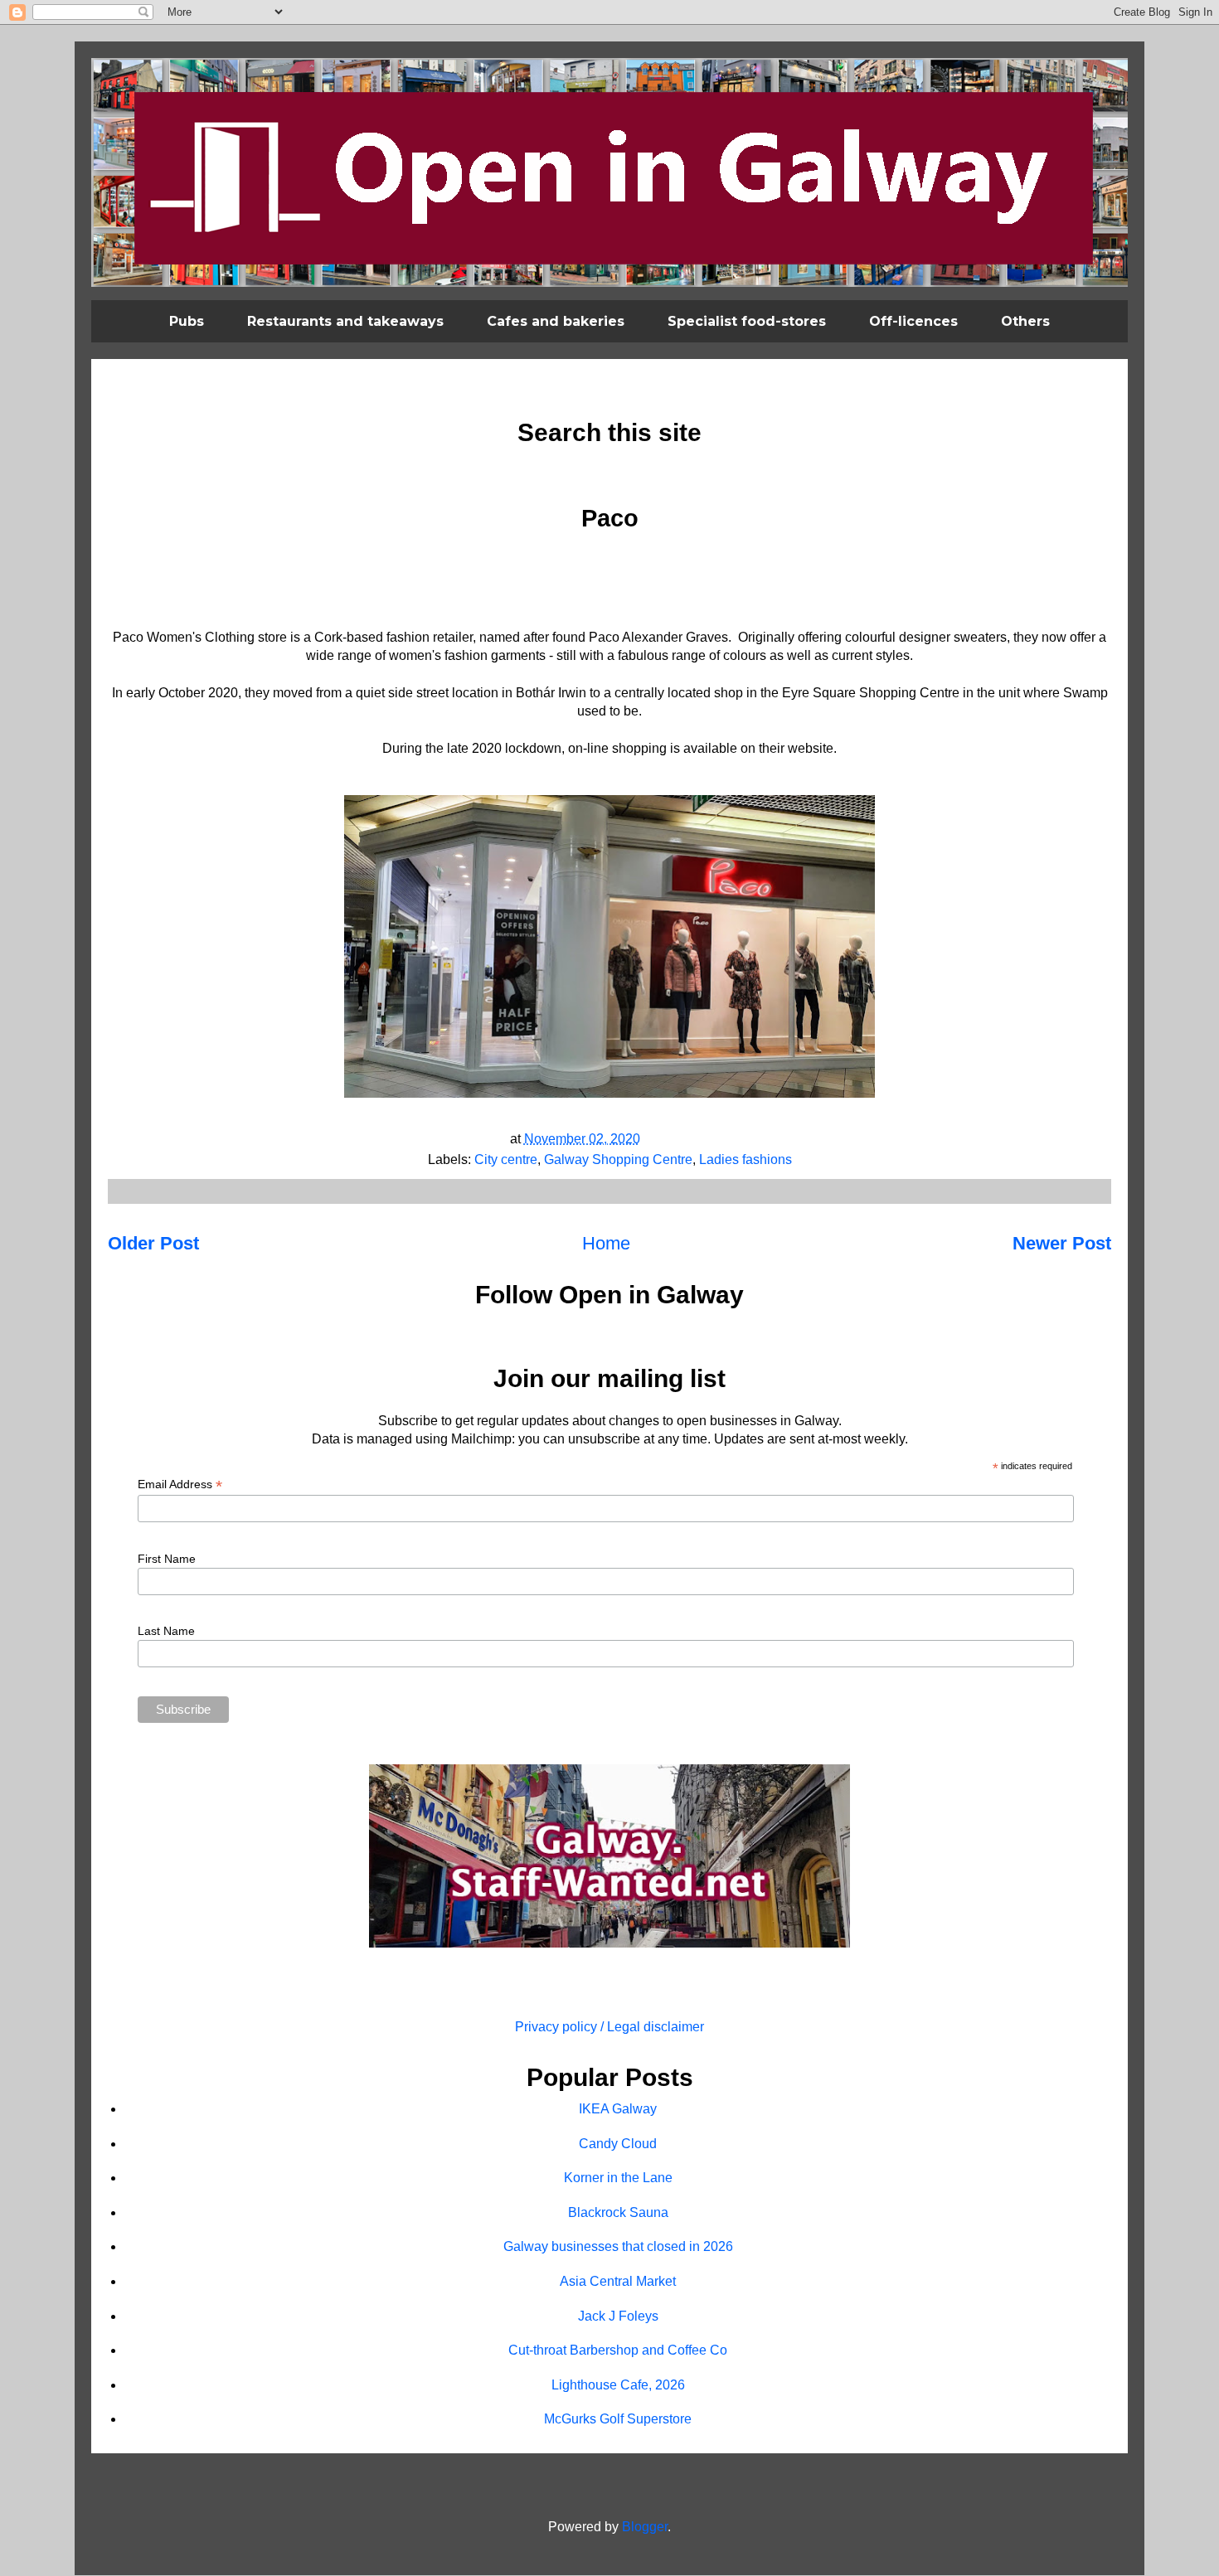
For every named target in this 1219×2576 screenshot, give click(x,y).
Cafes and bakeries (556, 321)
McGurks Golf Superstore (618, 2419)
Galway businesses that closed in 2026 (618, 2246)
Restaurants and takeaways (345, 321)
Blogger (645, 2527)
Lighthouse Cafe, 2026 (618, 2385)
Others (1025, 321)
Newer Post (1062, 1243)
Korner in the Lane (618, 2178)
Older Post (153, 1243)
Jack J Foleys (618, 2316)
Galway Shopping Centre (618, 1159)
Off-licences (913, 321)
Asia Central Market (618, 2281)
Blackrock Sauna (618, 2212)
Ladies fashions (745, 1159)
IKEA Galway (618, 2109)
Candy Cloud (618, 2144)
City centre (506, 1159)
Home (606, 1243)
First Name (167, 1559)
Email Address (180, 1484)
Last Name (166, 1631)
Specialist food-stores (747, 321)
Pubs (187, 321)
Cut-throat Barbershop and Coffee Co (618, 2350)
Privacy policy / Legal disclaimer (609, 2027)
